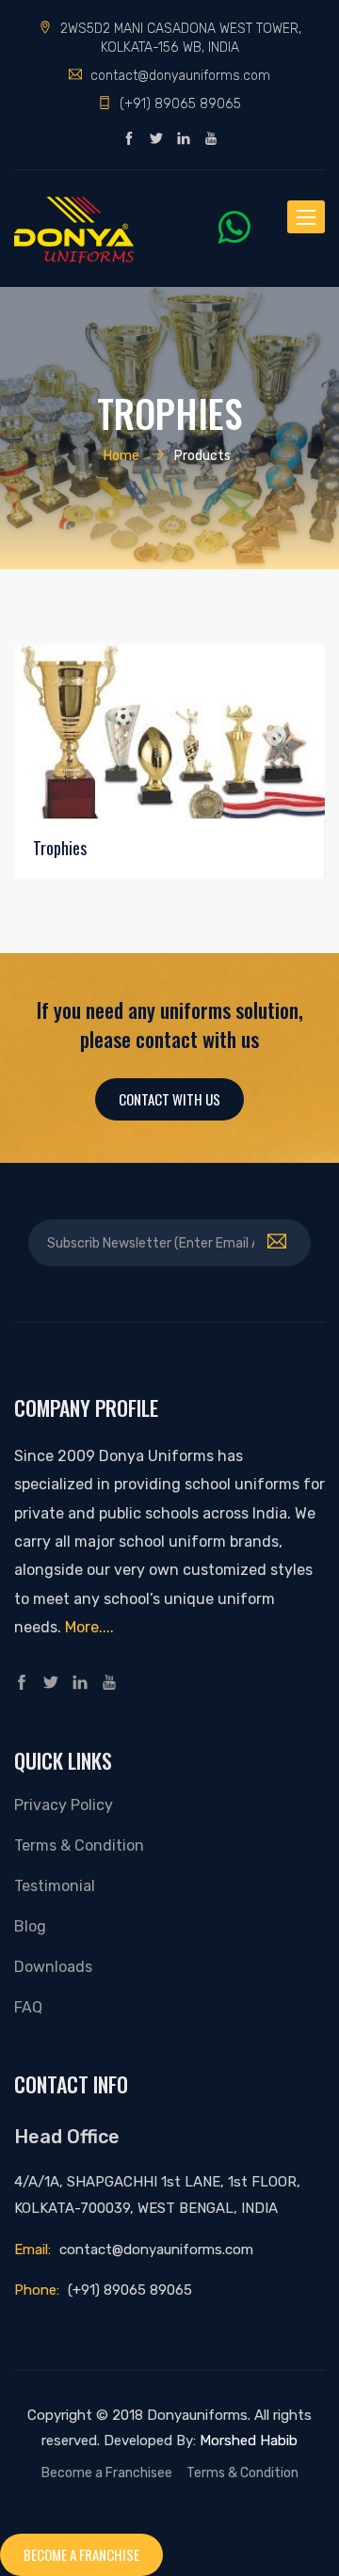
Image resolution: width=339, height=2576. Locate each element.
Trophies (60, 848)
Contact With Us (169, 1099)
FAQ (28, 2007)
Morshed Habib (249, 2441)
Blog (30, 1926)
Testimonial (55, 1886)
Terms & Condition (79, 1845)
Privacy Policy (64, 1805)
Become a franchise (81, 2554)
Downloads (53, 1967)
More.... (89, 1627)
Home (121, 455)
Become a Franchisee (107, 2473)
